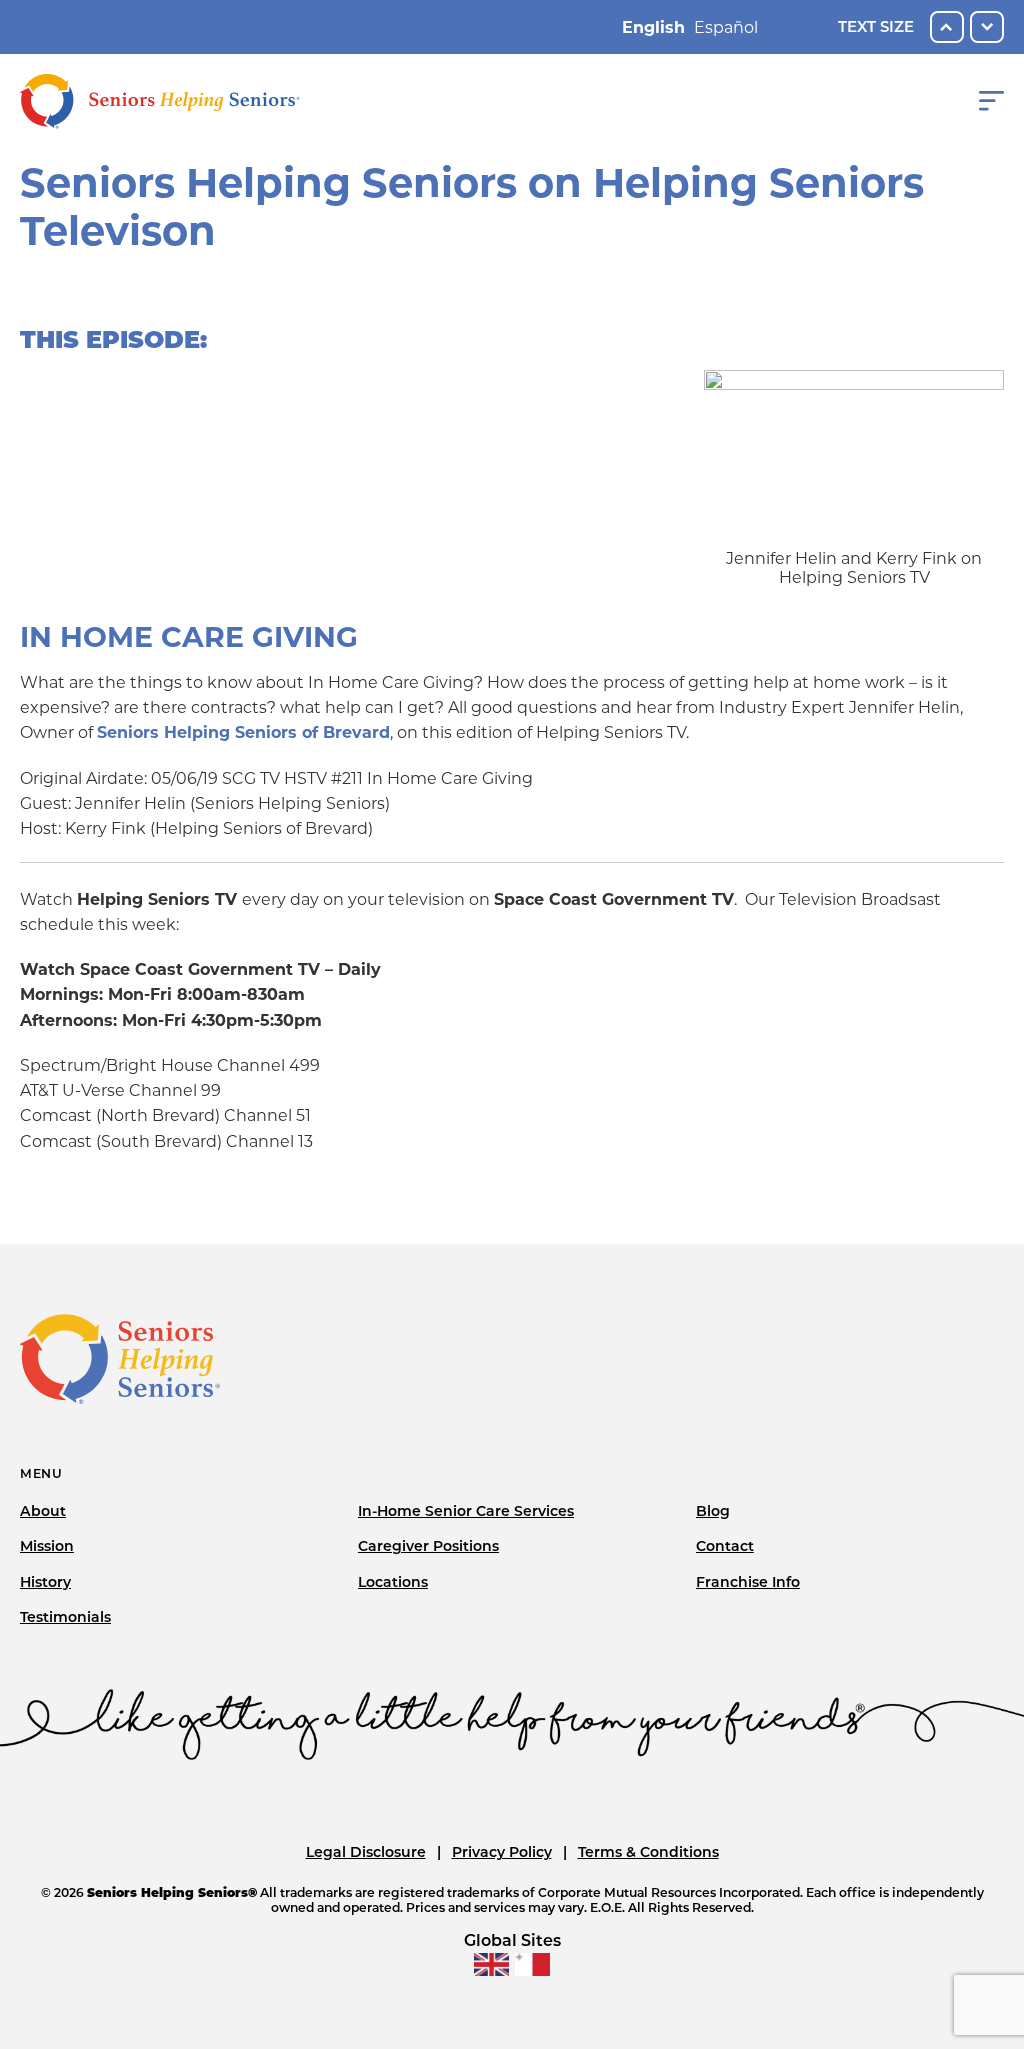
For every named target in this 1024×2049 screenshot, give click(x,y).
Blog (713, 1511)
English (653, 27)
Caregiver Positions (428, 1546)
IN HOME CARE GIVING (189, 637)
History (45, 1582)
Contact (725, 1546)
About (43, 1511)
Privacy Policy (502, 1852)
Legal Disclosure (366, 1852)
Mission (47, 1546)
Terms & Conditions (648, 1852)
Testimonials (65, 1617)
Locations (393, 1582)
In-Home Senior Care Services (466, 1511)
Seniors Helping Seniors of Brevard (243, 732)
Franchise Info (748, 1582)
